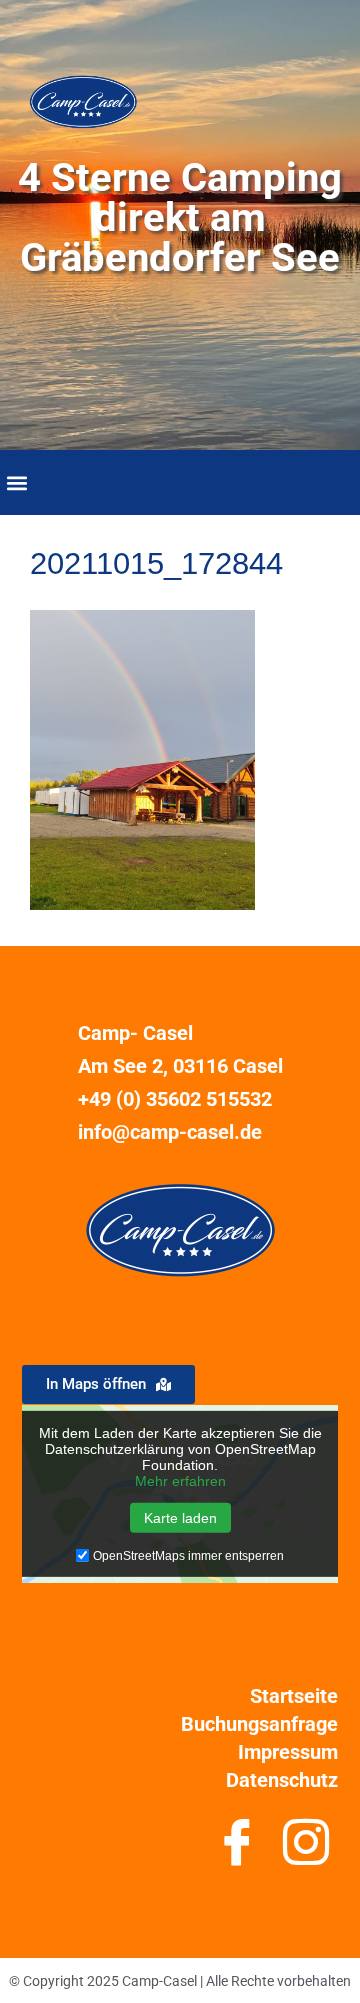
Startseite (294, 1696)
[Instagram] (305, 1850)
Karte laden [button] (180, 1518)
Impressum (288, 1752)
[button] (16, 482)
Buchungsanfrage (259, 1724)
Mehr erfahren (180, 1481)
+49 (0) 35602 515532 (175, 1099)
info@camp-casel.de (170, 1132)
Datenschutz (282, 1780)
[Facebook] (236, 1850)
